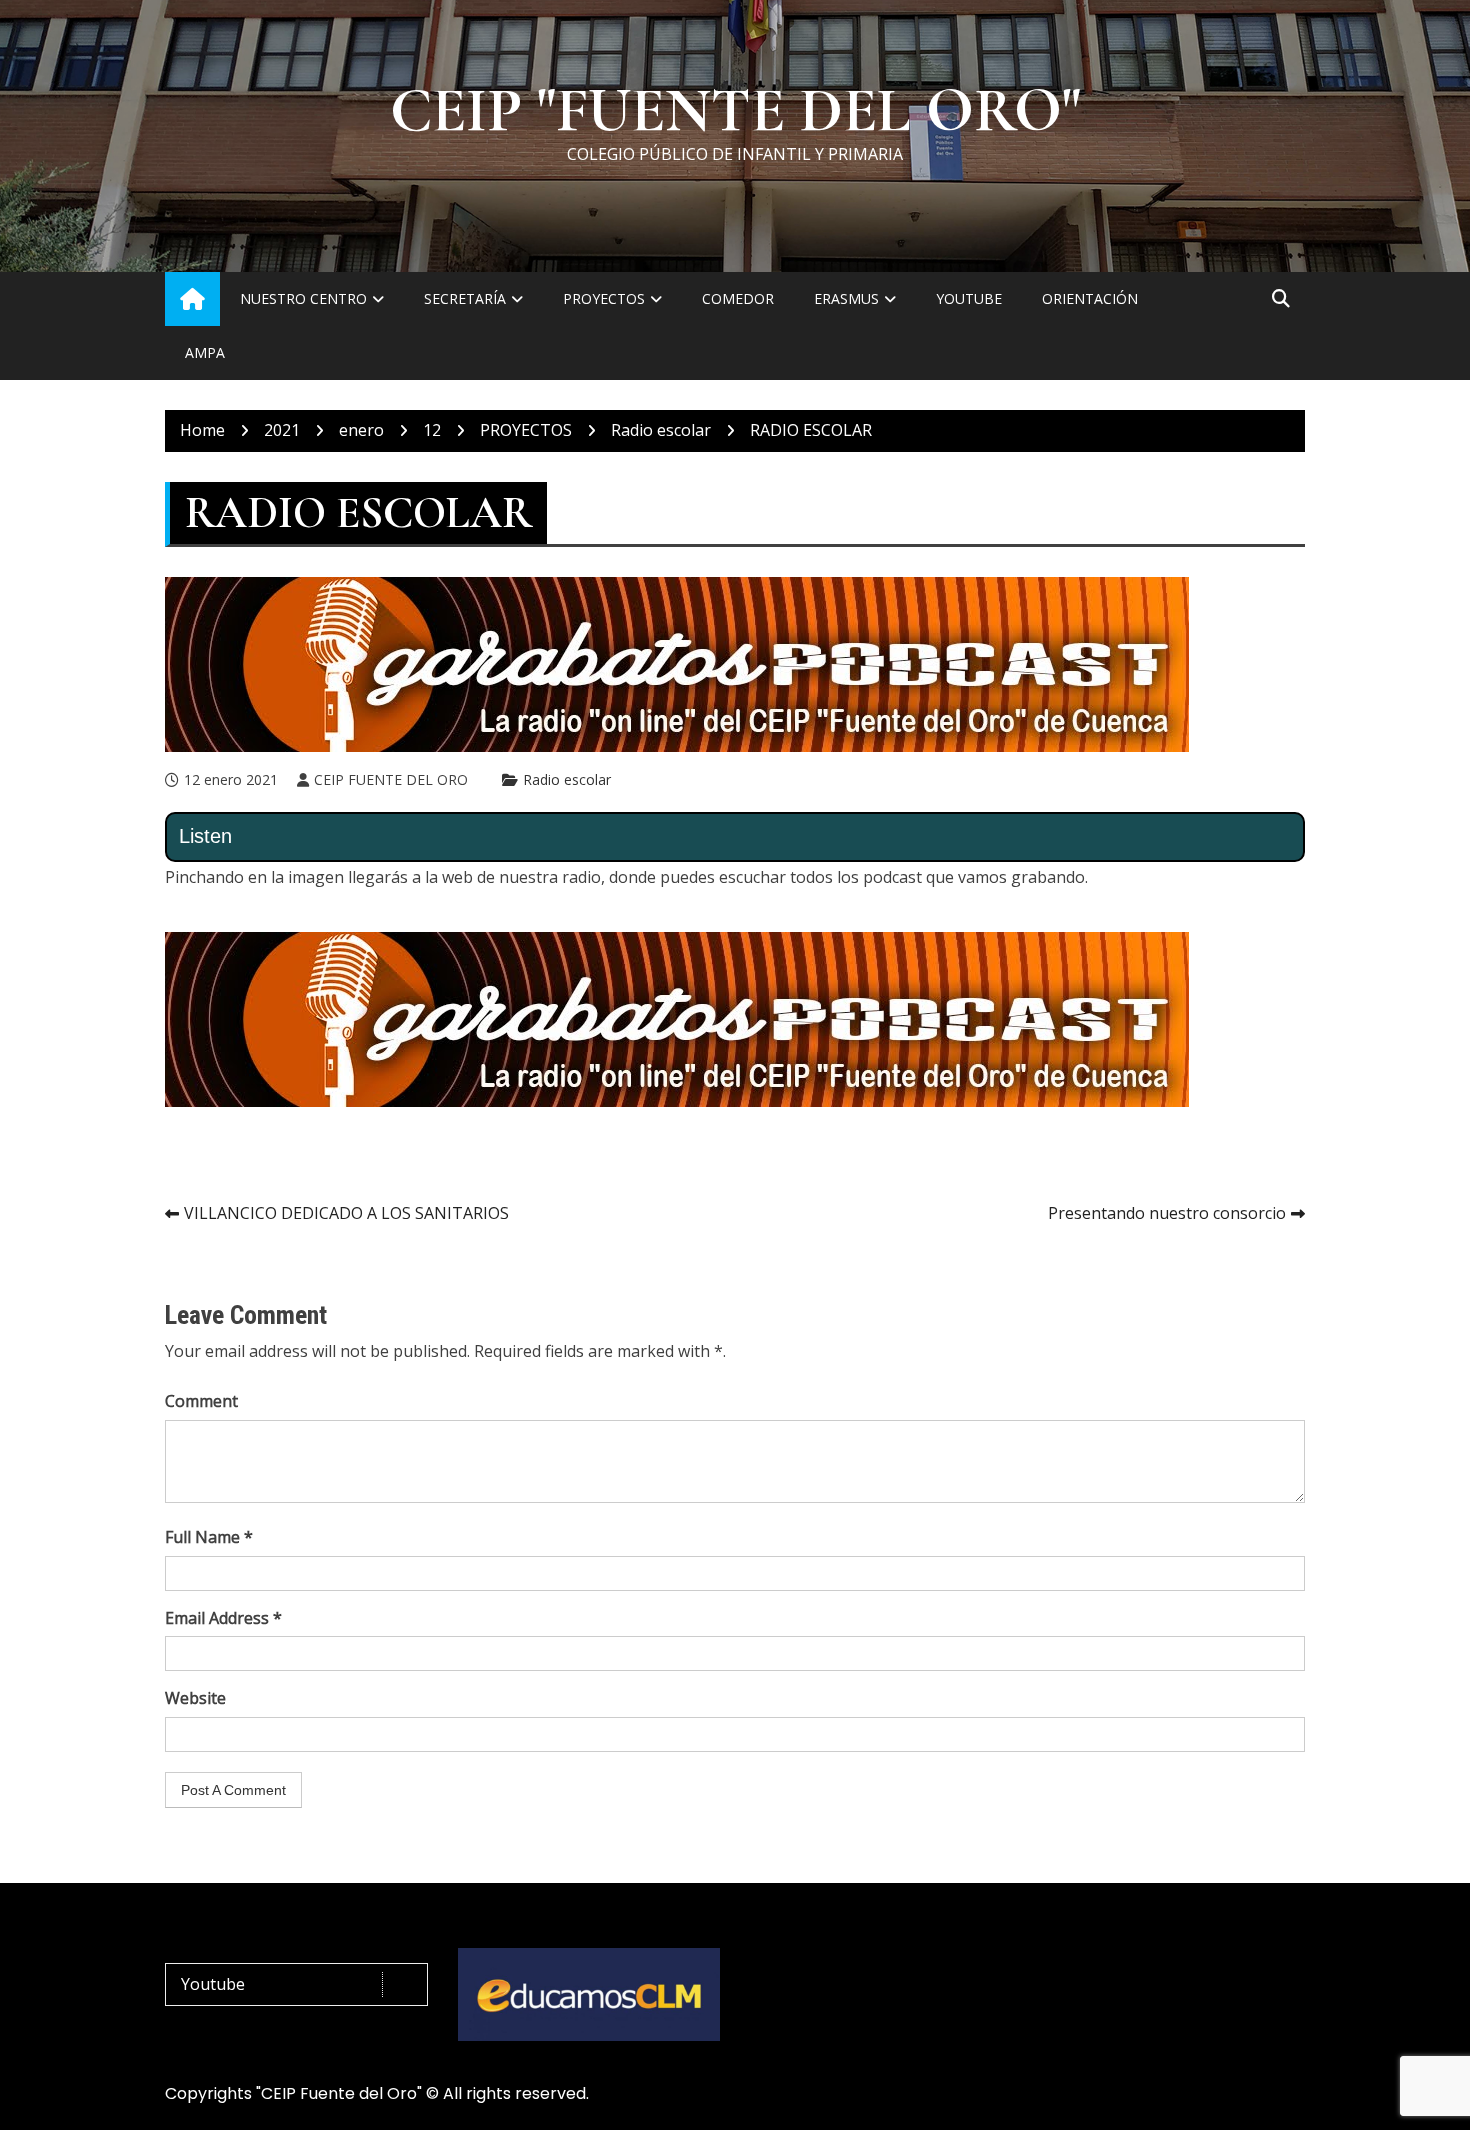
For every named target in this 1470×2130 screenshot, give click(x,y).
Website (195, 1698)
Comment (201, 1401)
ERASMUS (846, 298)
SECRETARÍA (465, 298)
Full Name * (209, 1537)
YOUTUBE (969, 298)
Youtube (213, 1984)
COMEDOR (738, 298)
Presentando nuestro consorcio (1167, 1213)
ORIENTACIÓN (1090, 298)
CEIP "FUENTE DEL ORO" (735, 111)
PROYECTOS (604, 298)
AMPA (205, 352)
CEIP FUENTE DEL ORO (391, 779)
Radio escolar (567, 779)
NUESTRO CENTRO (303, 298)
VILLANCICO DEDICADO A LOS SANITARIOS (346, 1213)
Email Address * (223, 1618)
